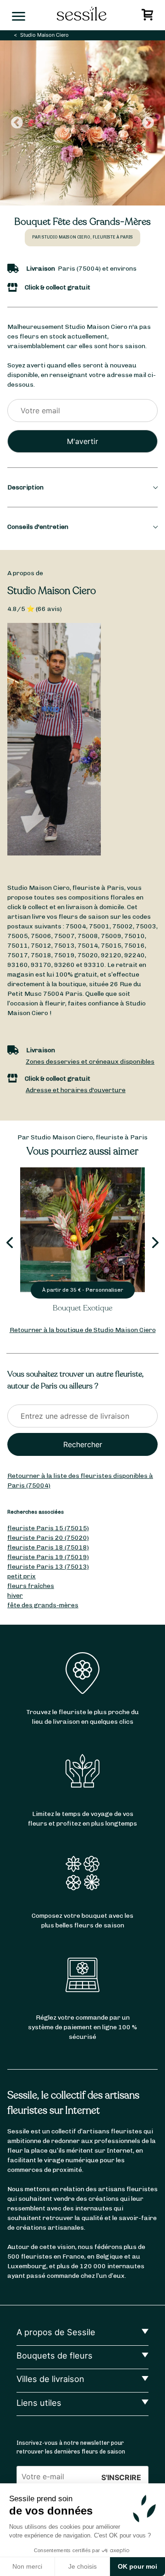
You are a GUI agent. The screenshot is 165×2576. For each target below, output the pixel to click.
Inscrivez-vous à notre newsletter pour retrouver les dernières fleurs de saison (71, 2447)
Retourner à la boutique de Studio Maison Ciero (83, 1330)
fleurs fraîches (31, 1586)
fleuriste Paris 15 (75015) (48, 1528)
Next (148, 123)
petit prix (22, 1576)
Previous (17, 123)
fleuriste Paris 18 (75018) (48, 1547)
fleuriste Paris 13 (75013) (48, 1567)
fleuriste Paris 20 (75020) (48, 1538)
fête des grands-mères (43, 1605)
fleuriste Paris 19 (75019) (48, 1557)
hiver (15, 1596)
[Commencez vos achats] (149, 17)
